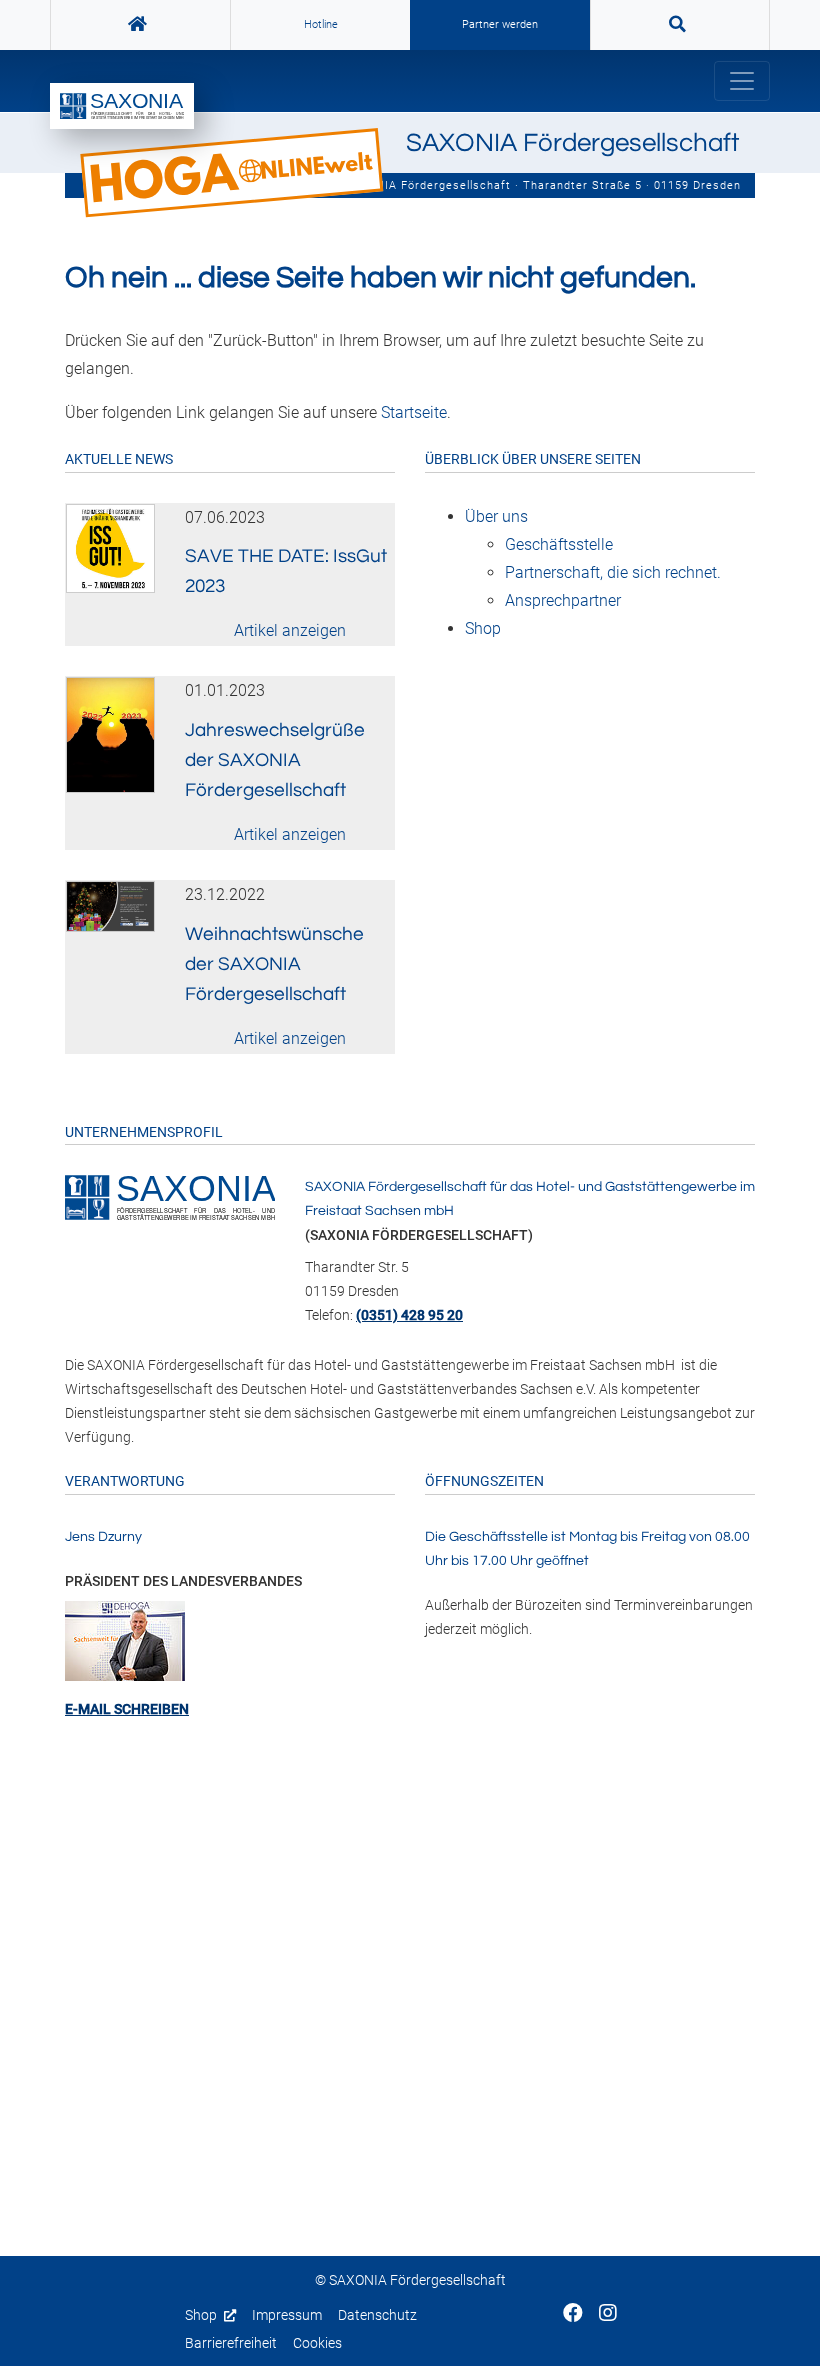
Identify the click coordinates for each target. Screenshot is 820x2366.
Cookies (317, 2343)
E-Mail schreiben (127, 1709)
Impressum (287, 2315)
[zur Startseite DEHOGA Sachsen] (140, 25)
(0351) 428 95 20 (409, 1315)
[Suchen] (680, 25)
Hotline (321, 24)
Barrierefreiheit (231, 2343)
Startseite (414, 412)
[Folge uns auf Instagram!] (608, 2314)
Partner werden (500, 24)
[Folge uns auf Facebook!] (573, 2314)
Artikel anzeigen (290, 630)
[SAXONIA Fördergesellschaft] (170, 1196)
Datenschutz (377, 2315)
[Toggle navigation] (742, 81)
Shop (202, 2315)
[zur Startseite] (122, 106)
